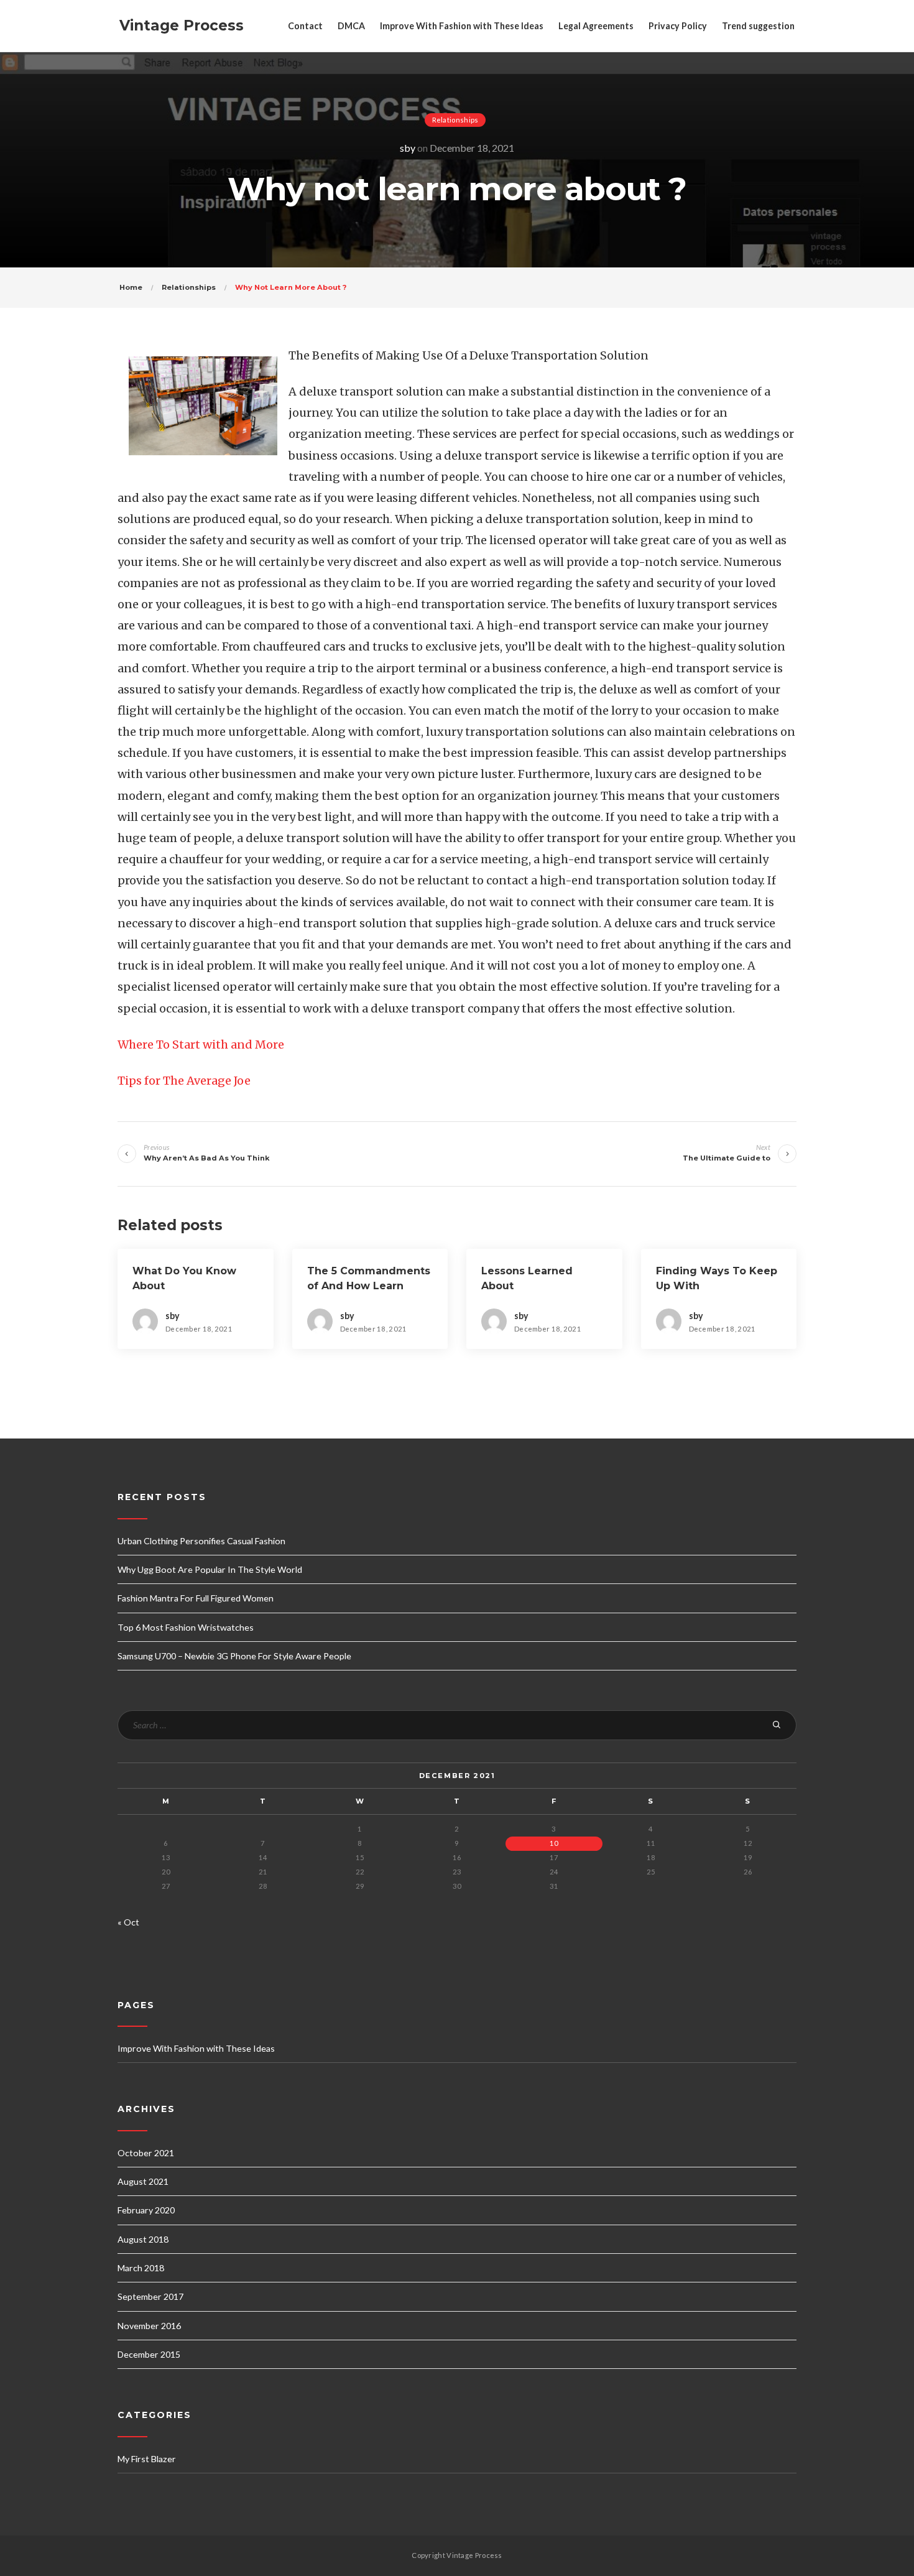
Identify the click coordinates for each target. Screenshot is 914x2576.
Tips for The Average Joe (184, 1081)
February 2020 (146, 2210)
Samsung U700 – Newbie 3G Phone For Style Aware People (234, 1656)
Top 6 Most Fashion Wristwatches (186, 1627)
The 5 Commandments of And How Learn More (369, 1286)
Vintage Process (182, 25)
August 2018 (143, 2239)
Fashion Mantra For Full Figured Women (196, 1598)
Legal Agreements (596, 26)
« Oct (128, 1922)
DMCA (351, 26)
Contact (305, 26)
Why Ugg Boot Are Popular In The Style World (210, 1569)
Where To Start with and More (201, 1045)
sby (408, 148)
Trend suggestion (758, 26)
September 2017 (150, 2296)
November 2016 (149, 2326)
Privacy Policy (678, 26)
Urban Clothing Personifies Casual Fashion (201, 1541)
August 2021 (143, 2181)
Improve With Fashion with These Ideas (462, 26)
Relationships (455, 120)
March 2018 (141, 2268)
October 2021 (146, 2153)
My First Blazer (147, 2459)
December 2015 (149, 2354)
